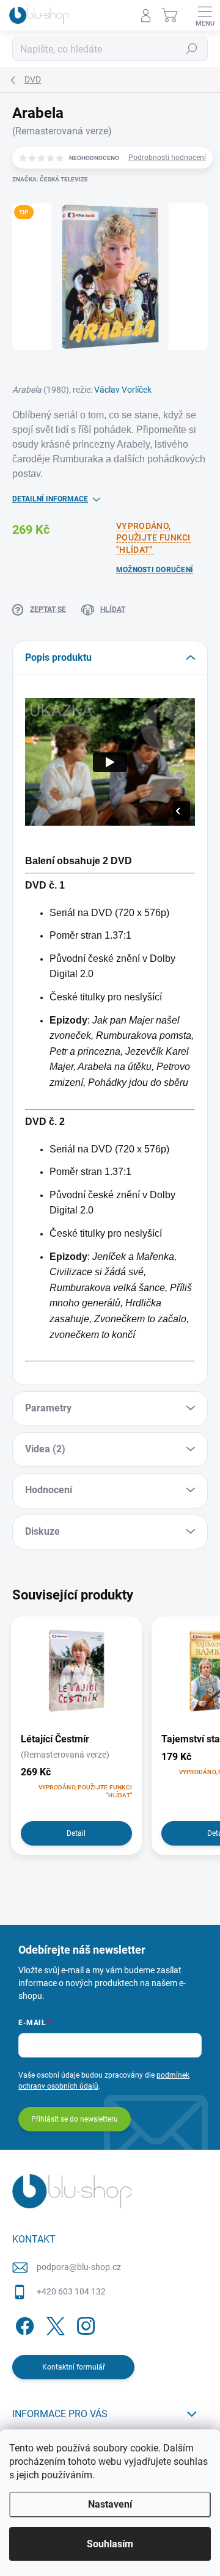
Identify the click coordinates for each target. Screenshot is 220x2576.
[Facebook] (23, 2323)
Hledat (192, 49)
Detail (76, 1833)
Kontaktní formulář (74, 2367)
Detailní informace (50, 499)
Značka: (50, 179)
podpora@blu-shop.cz (79, 2267)
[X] (53, 2323)
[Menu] (205, 15)
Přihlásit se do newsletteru (75, 2119)
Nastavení (110, 2504)
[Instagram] (84, 2323)
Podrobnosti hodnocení (167, 158)
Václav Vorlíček (123, 390)
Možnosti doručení (155, 570)
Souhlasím (110, 2544)
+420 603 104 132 (71, 2291)
